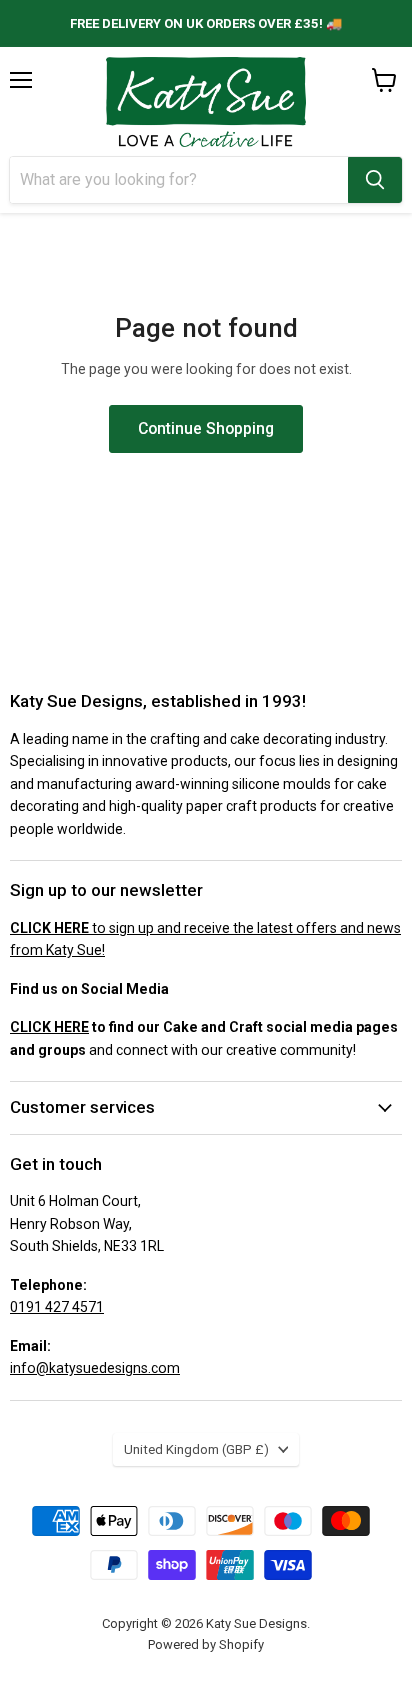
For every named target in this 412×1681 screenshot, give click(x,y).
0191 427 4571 (57, 1307)
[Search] (375, 180)
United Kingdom (196, 1449)
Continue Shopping (206, 428)
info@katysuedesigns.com (95, 1368)
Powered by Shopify (206, 1644)
